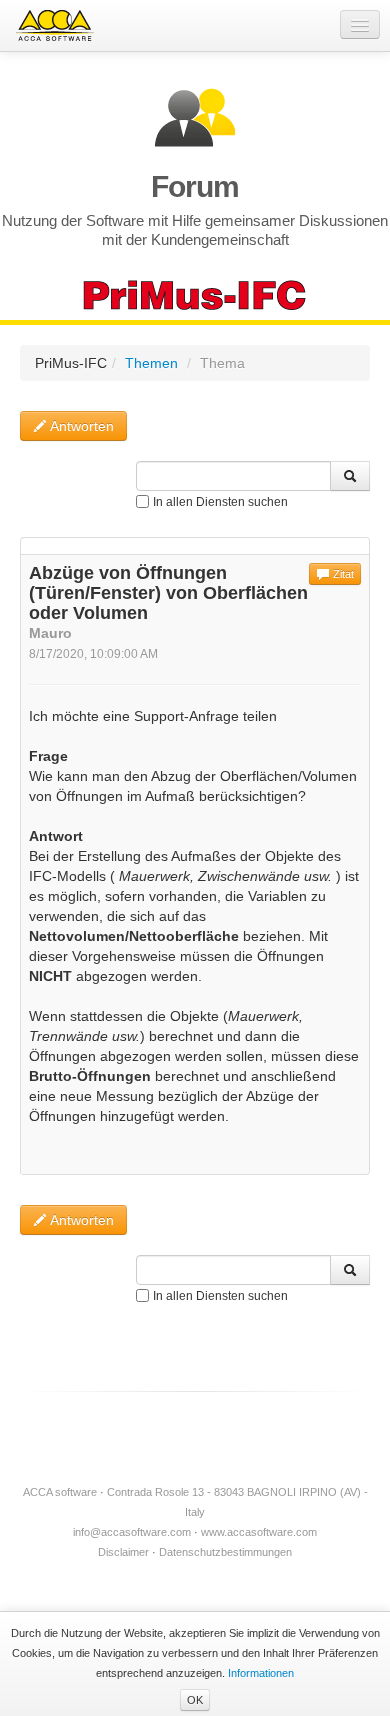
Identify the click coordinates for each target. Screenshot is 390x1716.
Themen (151, 363)
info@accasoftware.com (132, 1532)
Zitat (342, 574)
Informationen (261, 1673)
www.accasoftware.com (259, 1532)
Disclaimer (123, 1552)
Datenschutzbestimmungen (225, 1552)
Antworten (80, 426)
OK (195, 1700)
